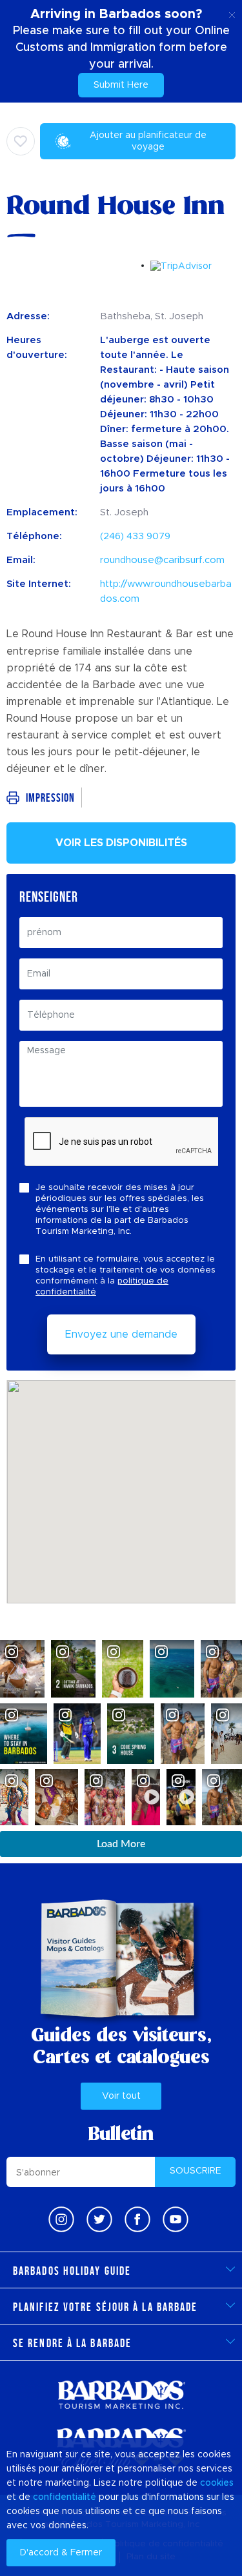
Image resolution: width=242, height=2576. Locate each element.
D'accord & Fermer (61, 2553)
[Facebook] (137, 2219)
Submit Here (121, 85)
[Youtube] (176, 2219)
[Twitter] (99, 2219)
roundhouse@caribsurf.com (162, 560)
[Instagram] (61, 2219)
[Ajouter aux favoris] (21, 141)
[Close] (232, 13)
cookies (217, 2483)
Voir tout (121, 2096)
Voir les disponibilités (121, 843)
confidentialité (65, 2497)
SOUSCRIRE (196, 2171)
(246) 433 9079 (135, 536)
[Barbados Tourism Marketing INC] (121, 2394)
